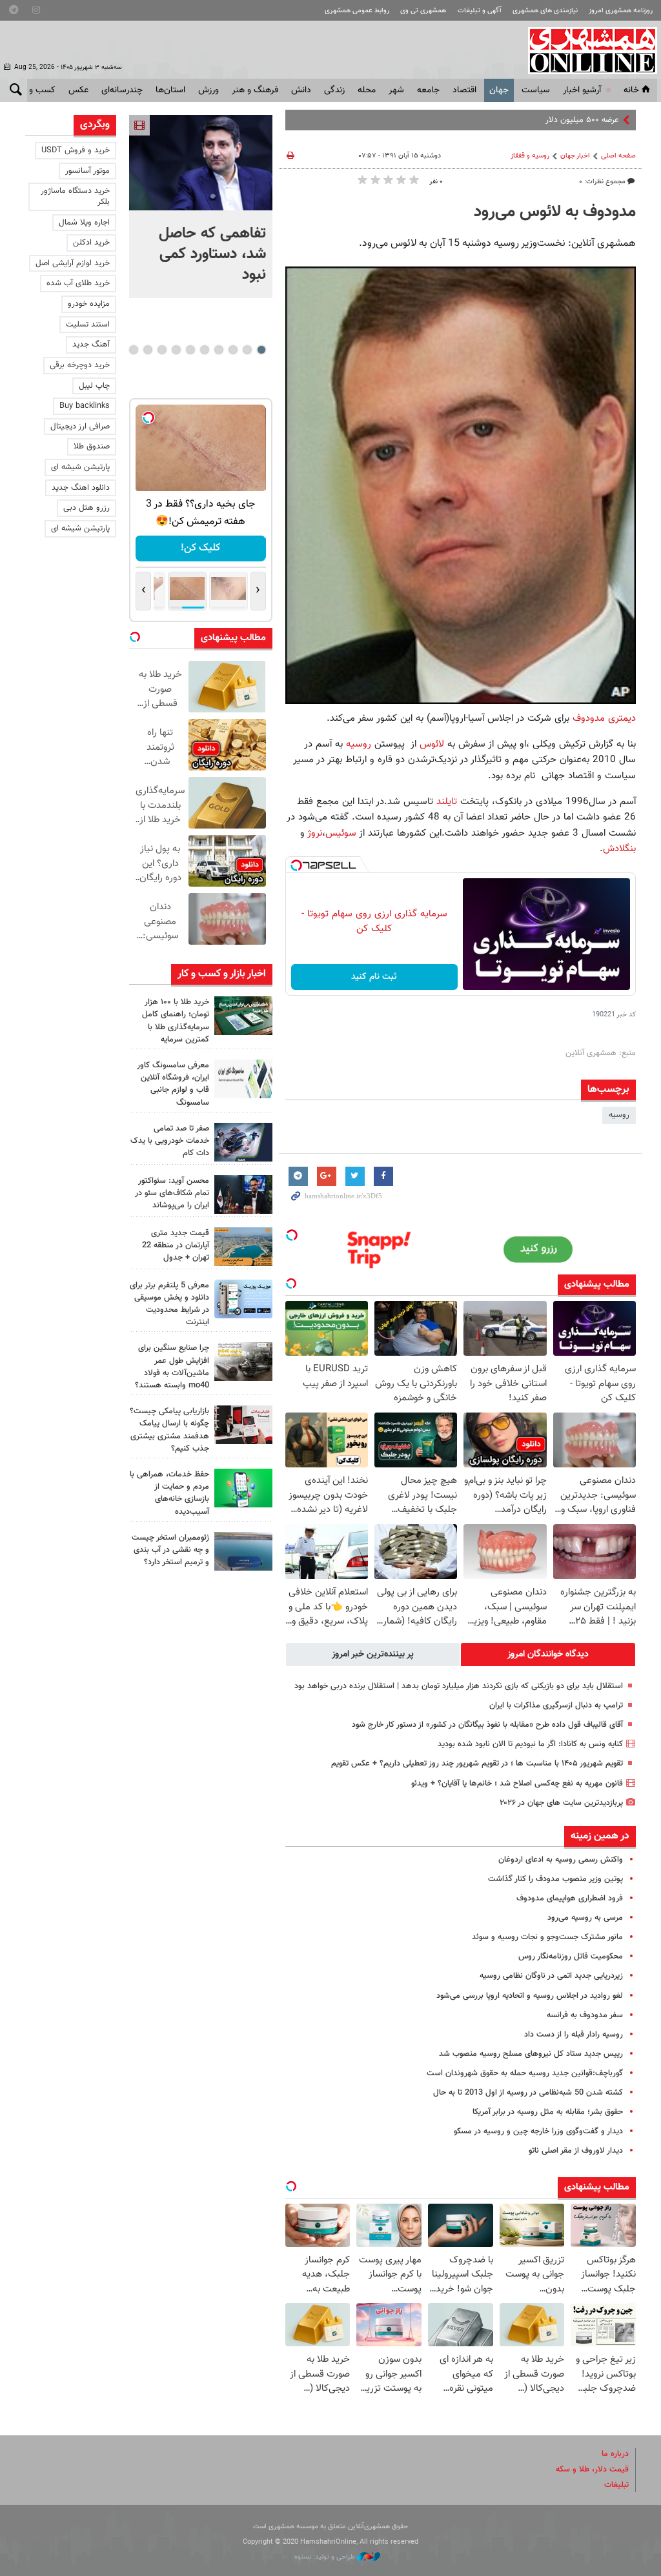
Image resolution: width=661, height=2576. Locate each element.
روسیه (359, 744)
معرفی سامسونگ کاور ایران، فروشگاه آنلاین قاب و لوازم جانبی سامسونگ (173, 1084)
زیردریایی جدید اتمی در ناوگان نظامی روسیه (551, 1976)
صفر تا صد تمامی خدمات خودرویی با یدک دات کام (170, 1141)
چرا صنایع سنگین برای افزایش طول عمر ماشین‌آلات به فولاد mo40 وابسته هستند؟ (172, 1367)
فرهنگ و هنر (255, 90)
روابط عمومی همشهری (357, 11)
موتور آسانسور (87, 171)
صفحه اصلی (618, 156)
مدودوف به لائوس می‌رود (555, 212)
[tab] (548, 1655)
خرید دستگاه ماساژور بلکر (75, 196)
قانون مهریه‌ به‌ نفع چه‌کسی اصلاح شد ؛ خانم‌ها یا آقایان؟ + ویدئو (517, 1784)
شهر (396, 90)
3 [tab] (233, 350)
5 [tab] (204, 350)
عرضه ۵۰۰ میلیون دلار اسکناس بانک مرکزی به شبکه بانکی (524, 120)
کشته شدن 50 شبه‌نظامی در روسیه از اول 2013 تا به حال (528, 2093)
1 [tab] (261, 350)
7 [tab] (176, 350)
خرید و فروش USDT (76, 150)
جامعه (428, 90)
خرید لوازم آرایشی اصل (73, 263)
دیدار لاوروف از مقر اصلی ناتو (576, 2151)
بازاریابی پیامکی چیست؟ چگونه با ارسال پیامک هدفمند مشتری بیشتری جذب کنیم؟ (169, 1430)
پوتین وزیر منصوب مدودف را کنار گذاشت (555, 1879)
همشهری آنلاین (586, 50)
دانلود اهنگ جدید (81, 488)
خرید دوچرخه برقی (80, 365)
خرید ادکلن (91, 243)
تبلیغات (616, 2485)
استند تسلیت (88, 325)
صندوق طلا (92, 447)
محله (367, 90)
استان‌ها (170, 90)
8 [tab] (162, 350)
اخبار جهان (575, 156)
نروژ (313, 833)
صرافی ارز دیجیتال (80, 427)
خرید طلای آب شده (78, 283)
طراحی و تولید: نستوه (326, 2557)
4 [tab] (219, 350)
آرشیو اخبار (582, 90)
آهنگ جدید (91, 345)
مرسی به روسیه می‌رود (585, 1918)
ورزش (208, 90)
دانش (301, 90)
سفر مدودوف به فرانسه (585, 2015)
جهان (499, 90)
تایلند (448, 801)
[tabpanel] (201, 206)
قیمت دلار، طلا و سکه (592, 2470)
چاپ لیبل (94, 386)
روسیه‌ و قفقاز (530, 156)
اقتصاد (464, 90)
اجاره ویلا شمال (84, 223)
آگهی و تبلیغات (480, 11)
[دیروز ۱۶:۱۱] (243, 1551)
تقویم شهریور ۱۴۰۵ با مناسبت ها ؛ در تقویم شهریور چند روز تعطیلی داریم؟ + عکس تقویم (477, 1764)
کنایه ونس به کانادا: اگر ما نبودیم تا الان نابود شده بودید (530, 1744)
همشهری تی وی (423, 11)
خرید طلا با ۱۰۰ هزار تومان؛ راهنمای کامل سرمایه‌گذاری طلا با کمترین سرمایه (176, 1021)
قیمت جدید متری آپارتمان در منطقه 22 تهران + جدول (176, 1245)
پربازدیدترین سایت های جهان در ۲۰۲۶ (561, 1803)
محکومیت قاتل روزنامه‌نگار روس (571, 1957)
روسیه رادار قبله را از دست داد (574, 2035)
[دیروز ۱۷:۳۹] (243, 1194)
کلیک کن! (200, 548)
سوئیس (341, 833)
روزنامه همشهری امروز (621, 11)
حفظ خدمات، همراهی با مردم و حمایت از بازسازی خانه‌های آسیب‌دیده (169, 1493)
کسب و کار (36, 90)
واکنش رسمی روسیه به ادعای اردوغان (561, 1860)
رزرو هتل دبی (86, 508)
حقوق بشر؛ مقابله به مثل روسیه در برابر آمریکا (548, 2112)
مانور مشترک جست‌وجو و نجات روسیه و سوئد (547, 1937)
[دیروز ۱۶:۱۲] (243, 1488)
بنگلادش (619, 849)
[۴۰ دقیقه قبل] (243, 1016)
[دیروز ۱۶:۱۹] (243, 1299)
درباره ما (615, 2454)
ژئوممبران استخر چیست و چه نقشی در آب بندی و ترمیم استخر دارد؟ (170, 1550)
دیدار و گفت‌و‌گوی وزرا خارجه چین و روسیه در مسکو (538, 2131)
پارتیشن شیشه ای (80, 467)
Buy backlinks (85, 406)
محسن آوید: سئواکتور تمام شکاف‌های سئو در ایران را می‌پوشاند (172, 1193)
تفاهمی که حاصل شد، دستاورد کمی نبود (212, 254)
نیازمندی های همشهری (545, 11)
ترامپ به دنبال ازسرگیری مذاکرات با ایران (555, 1706)
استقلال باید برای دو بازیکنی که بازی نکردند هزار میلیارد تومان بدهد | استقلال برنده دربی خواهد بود (459, 1686)
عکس (78, 90)
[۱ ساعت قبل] (201, 163)
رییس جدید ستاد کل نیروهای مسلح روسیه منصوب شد (531, 2054)
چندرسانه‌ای (122, 90)
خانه (631, 90)
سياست (536, 90)
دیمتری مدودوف (604, 718)
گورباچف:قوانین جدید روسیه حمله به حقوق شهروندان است (525, 2073)
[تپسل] (296, 865)
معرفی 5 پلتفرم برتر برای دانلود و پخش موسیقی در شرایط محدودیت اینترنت (169, 1304)
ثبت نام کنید (374, 977)
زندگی (334, 90)
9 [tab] (147, 350)
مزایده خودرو (89, 304)
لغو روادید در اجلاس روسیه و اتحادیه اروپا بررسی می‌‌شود (530, 1996)
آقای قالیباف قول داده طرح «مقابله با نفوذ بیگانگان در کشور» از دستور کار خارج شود (487, 1725)
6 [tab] (190, 350)
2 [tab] (247, 350)
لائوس (432, 744)
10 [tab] (134, 350)
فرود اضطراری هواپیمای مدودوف (570, 1898)
